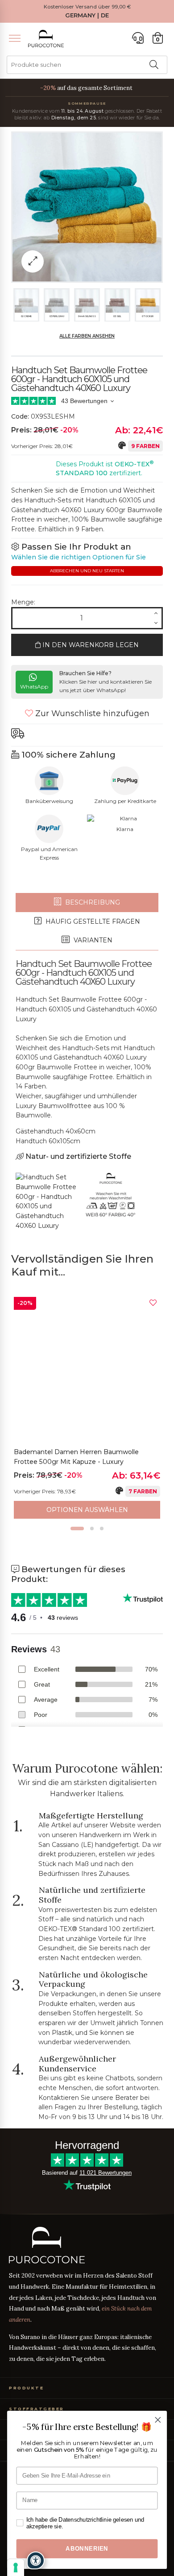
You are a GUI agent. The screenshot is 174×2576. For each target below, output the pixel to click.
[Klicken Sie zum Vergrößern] (33, 261)
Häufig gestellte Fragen (92, 921)
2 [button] (92, 1528)
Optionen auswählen (87, 1510)
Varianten (92, 940)
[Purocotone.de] (46, 39)
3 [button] (102, 1528)
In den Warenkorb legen (90, 645)
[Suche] (154, 65)
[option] (87, 1408)
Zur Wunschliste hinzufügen (91, 713)
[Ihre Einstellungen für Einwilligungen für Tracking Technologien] (16, 2568)
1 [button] (77, 1528)
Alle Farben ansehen (87, 336)
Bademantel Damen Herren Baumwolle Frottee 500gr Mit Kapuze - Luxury (76, 1457)
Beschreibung (92, 902)
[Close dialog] (158, 2420)
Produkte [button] (26, 2388)
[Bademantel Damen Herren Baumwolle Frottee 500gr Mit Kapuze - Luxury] (87, 1370)
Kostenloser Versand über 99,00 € (87, 7)
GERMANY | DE (87, 15)
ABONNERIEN (87, 2549)
